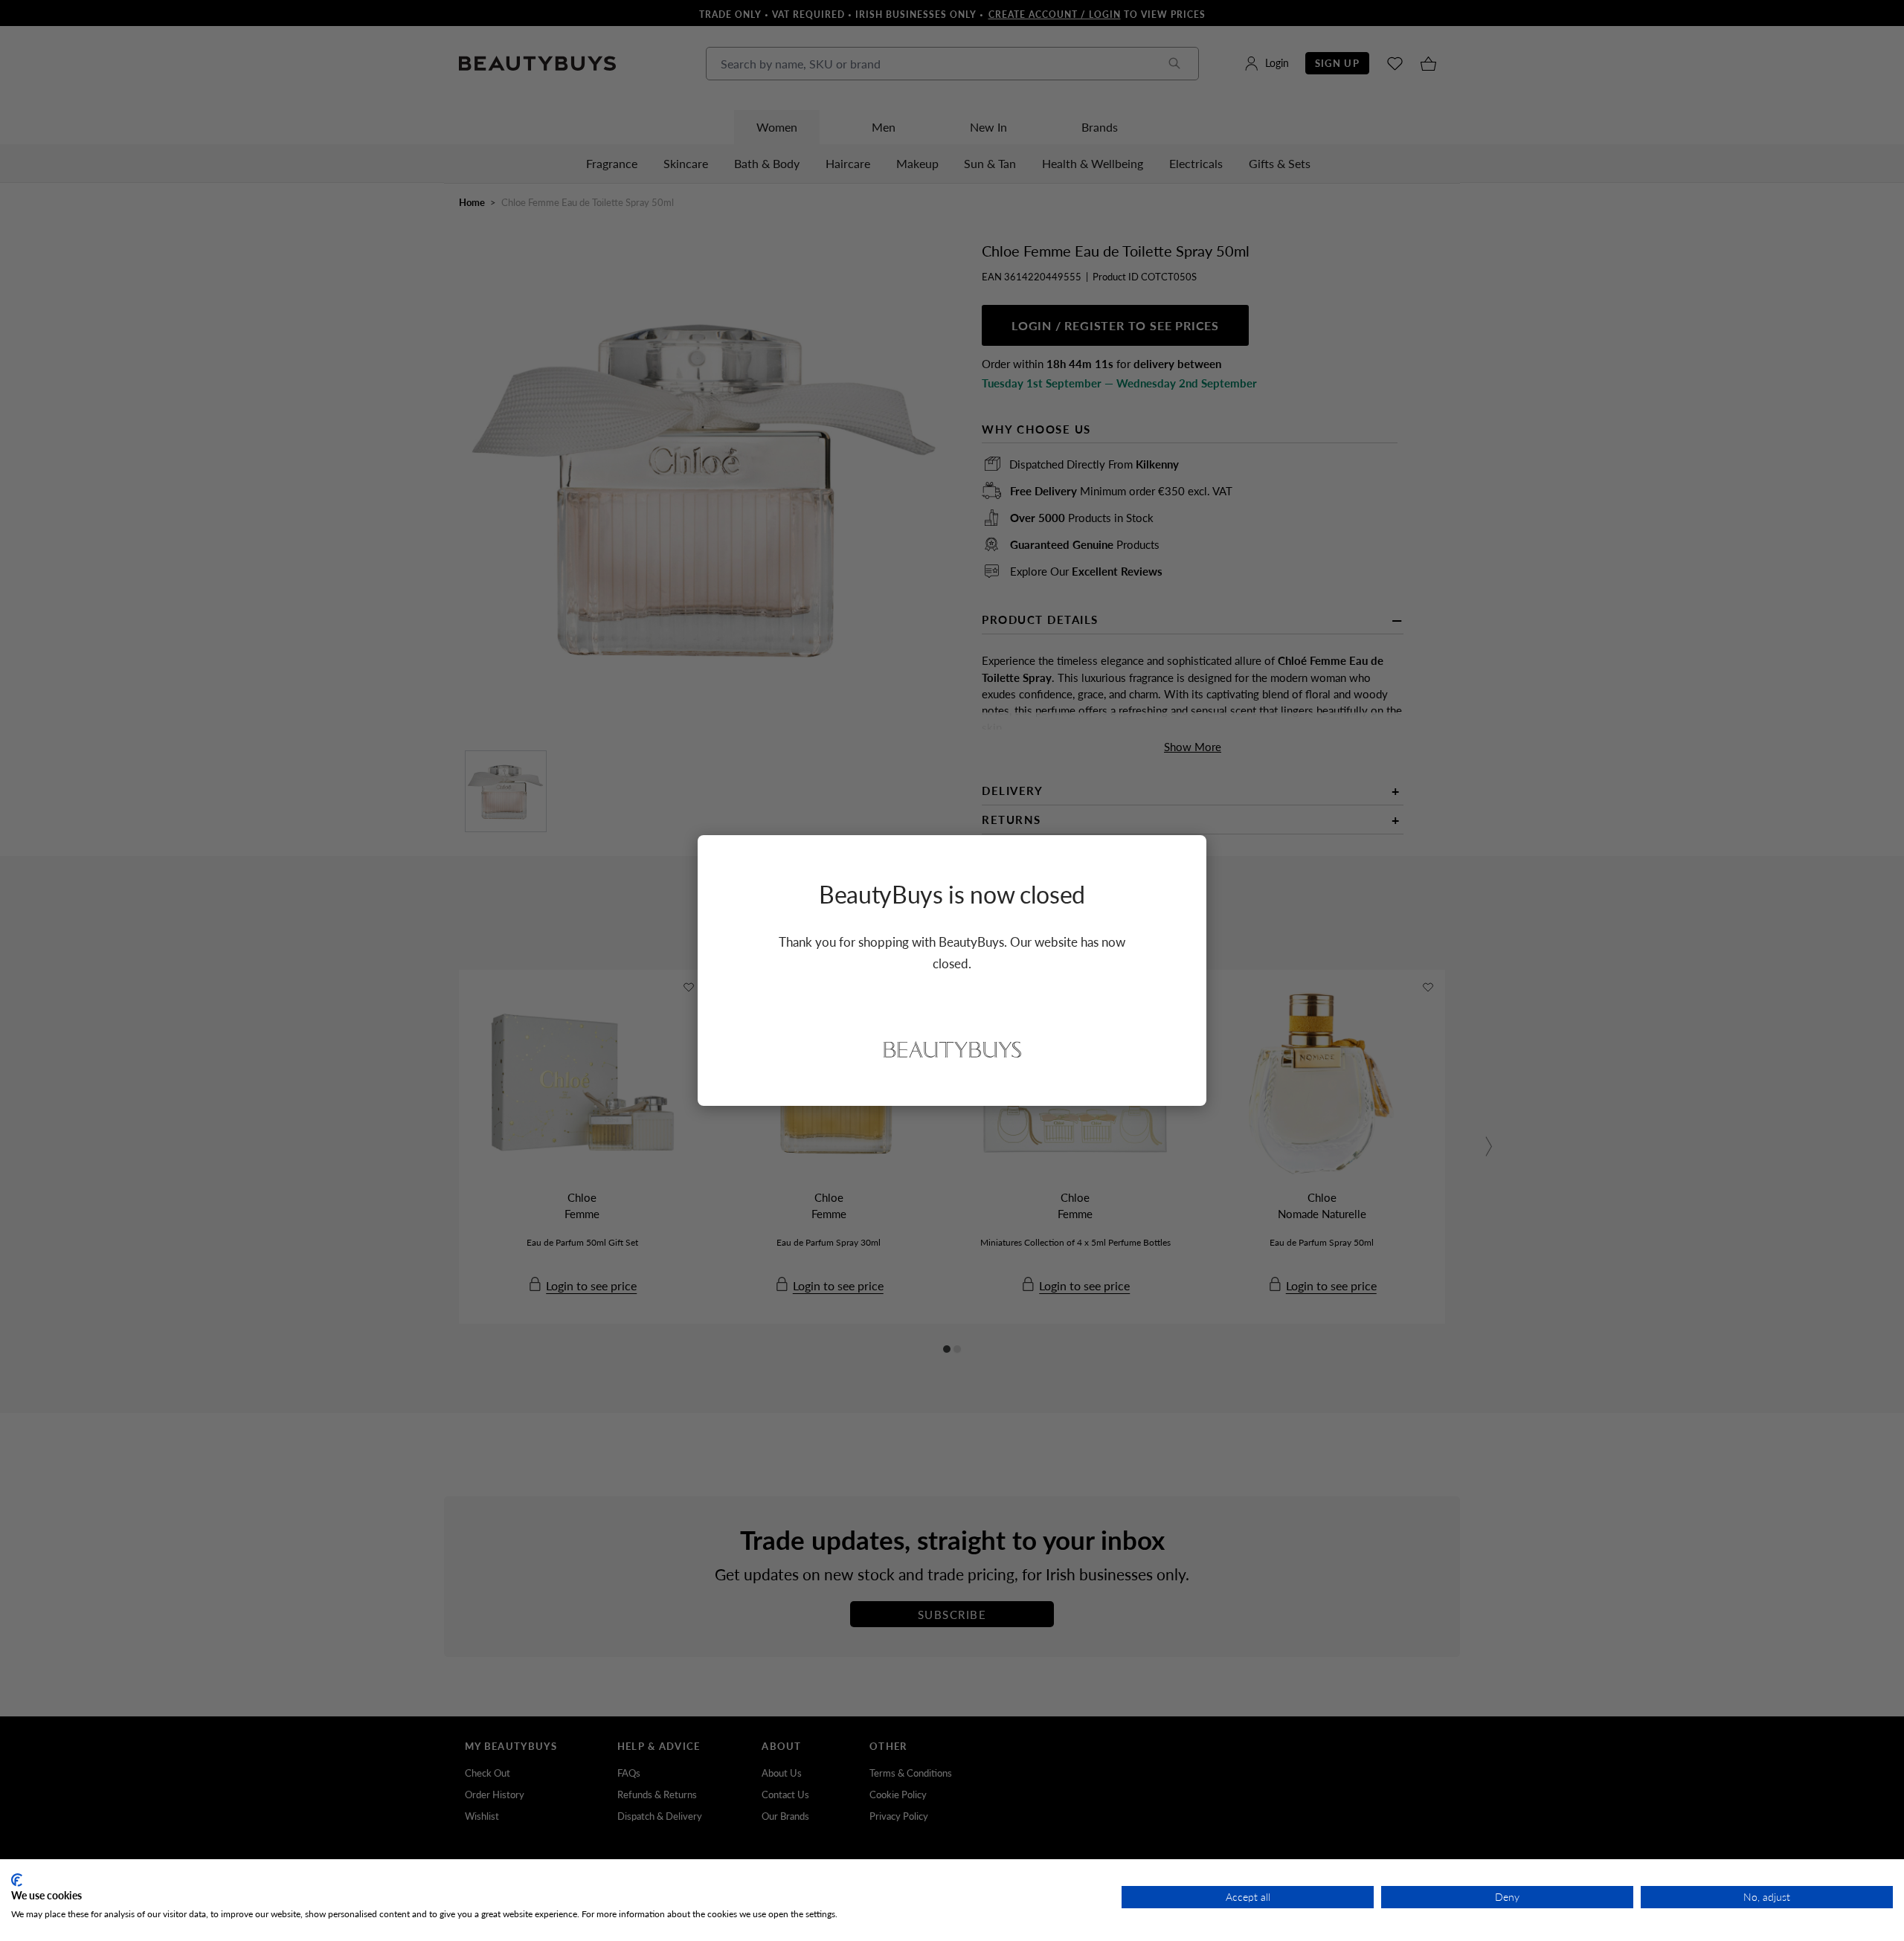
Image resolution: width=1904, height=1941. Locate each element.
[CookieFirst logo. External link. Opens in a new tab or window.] (17, 1880)
